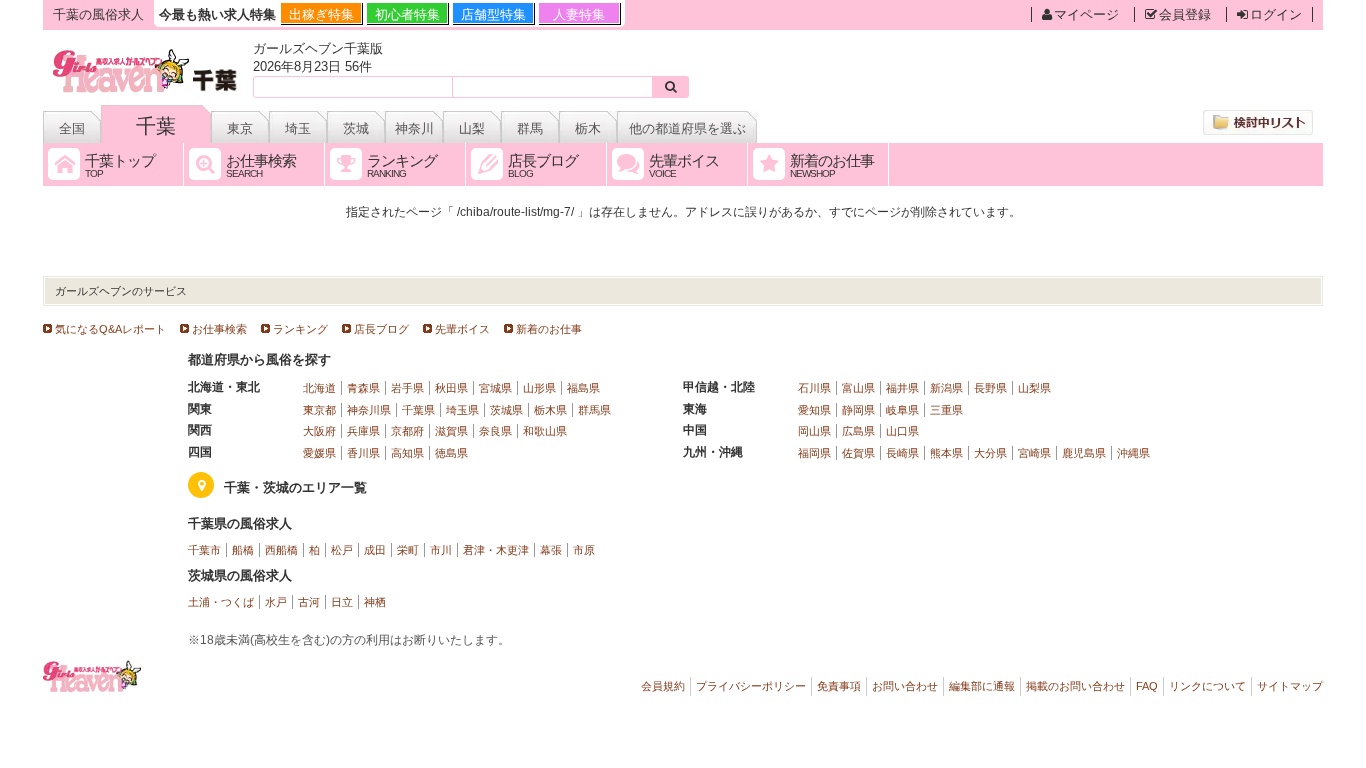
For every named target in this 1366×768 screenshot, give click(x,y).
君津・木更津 (496, 550)
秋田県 (451, 388)
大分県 (990, 453)
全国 (72, 128)
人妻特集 (579, 14)
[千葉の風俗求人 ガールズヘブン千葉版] (146, 52)
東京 (240, 128)
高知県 (407, 453)
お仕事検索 (219, 329)
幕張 (551, 550)
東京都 (319, 410)
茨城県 (506, 410)
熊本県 (946, 453)
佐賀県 (858, 453)
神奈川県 (369, 410)
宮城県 (495, 388)
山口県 (902, 431)
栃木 (588, 128)
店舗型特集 (493, 14)
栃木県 (550, 410)
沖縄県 (1133, 453)
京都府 (407, 431)
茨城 (356, 128)
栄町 (408, 550)
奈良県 (495, 431)
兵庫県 (363, 431)
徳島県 (451, 453)
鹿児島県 (1084, 453)
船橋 (243, 550)
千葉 (156, 126)
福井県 (902, 388)
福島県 (583, 388)
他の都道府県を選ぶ (687, 128)
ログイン (1276, 14)
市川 (441, 550)
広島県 (858, 431)
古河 (309, 602)
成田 (375, 550)
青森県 (363, 388)
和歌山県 (545, 431)
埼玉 (298, 128)
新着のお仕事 (549, 329)
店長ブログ (381, 329)
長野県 (990, 388)
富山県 (858, 388)
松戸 (342, 550)
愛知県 (814, 410)
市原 (584, 550)
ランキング (300, 329)
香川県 (363, 453)
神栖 (375, 602)
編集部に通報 (982, 686)
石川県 (814, 388)
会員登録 (1185, 14)
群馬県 (594, 410)
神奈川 (414, 128)
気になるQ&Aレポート (110, 329)
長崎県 (902, 453)
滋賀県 (451, 431)
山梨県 (1034, 388)
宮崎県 (1034, 453)
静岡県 (858, 410)
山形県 (539, 388)
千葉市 (204, 550)
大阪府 (319, 431)
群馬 (530, 128)
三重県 (946, 410)
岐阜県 (902, 410)
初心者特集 (407, 14)
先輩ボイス (462, 329)
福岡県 (814, 453)
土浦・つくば (221, 602)
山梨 (472, 128)
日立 (342, 602)
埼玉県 (462, 410)
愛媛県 (319, 453)
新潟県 (946, 388)
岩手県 (407, 388)
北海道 (319, 388)
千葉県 (418, 410)
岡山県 (814, 431)
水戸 (276, 602)
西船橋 (281, 550)
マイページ (1086, 14)
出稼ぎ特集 (321, 14)
